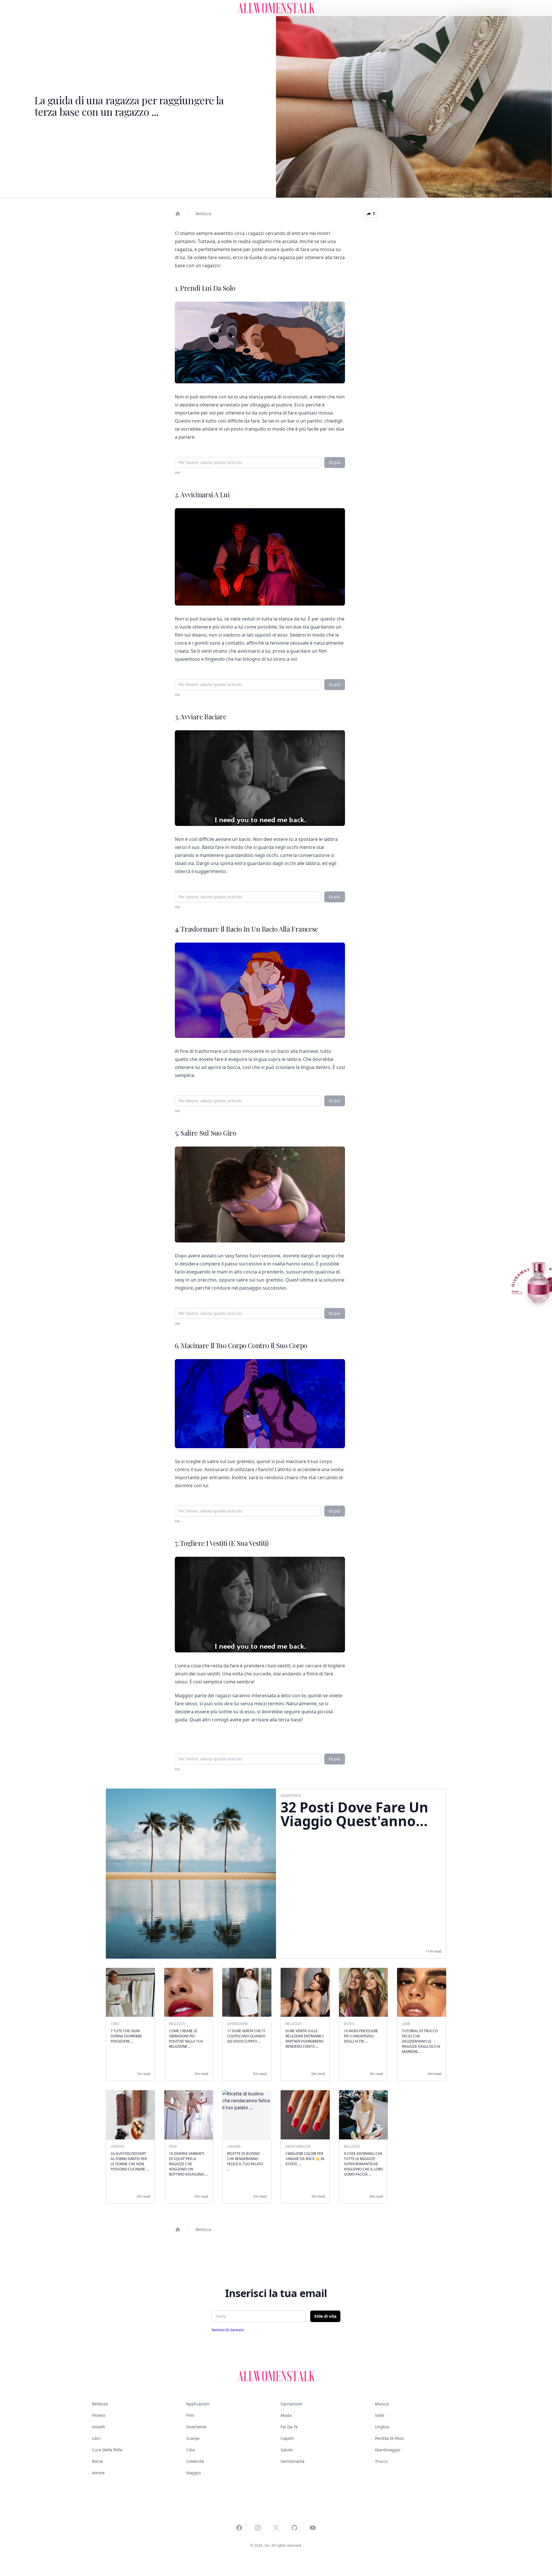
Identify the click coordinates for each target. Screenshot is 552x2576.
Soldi (380, 2415)
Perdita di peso (389, 2438)
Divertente (196, 2427)
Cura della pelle (107, 2450)
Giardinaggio (388, 2450)
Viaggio (193, 2473)
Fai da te (289, 2427)
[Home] (178, 214)
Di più (335, 462)
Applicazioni (198, 2404)
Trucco (381, 2461)
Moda (286, 2415)
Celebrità (195, 2461)
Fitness (99, 2415)
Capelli (287, 2438)
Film (190, 2415)
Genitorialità (293, 2461)
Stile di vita (325, 2316)
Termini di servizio (228, 2330)
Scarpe (193, 2438)
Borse (97, 2461)
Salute (287, 2450)
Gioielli (99, 2427)
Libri (96, 2438)
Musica (382, 2404)
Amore (98, 2473)
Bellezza (203, 214)
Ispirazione (291, 2404)
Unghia (382, 2427)
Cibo (191, 2450)
